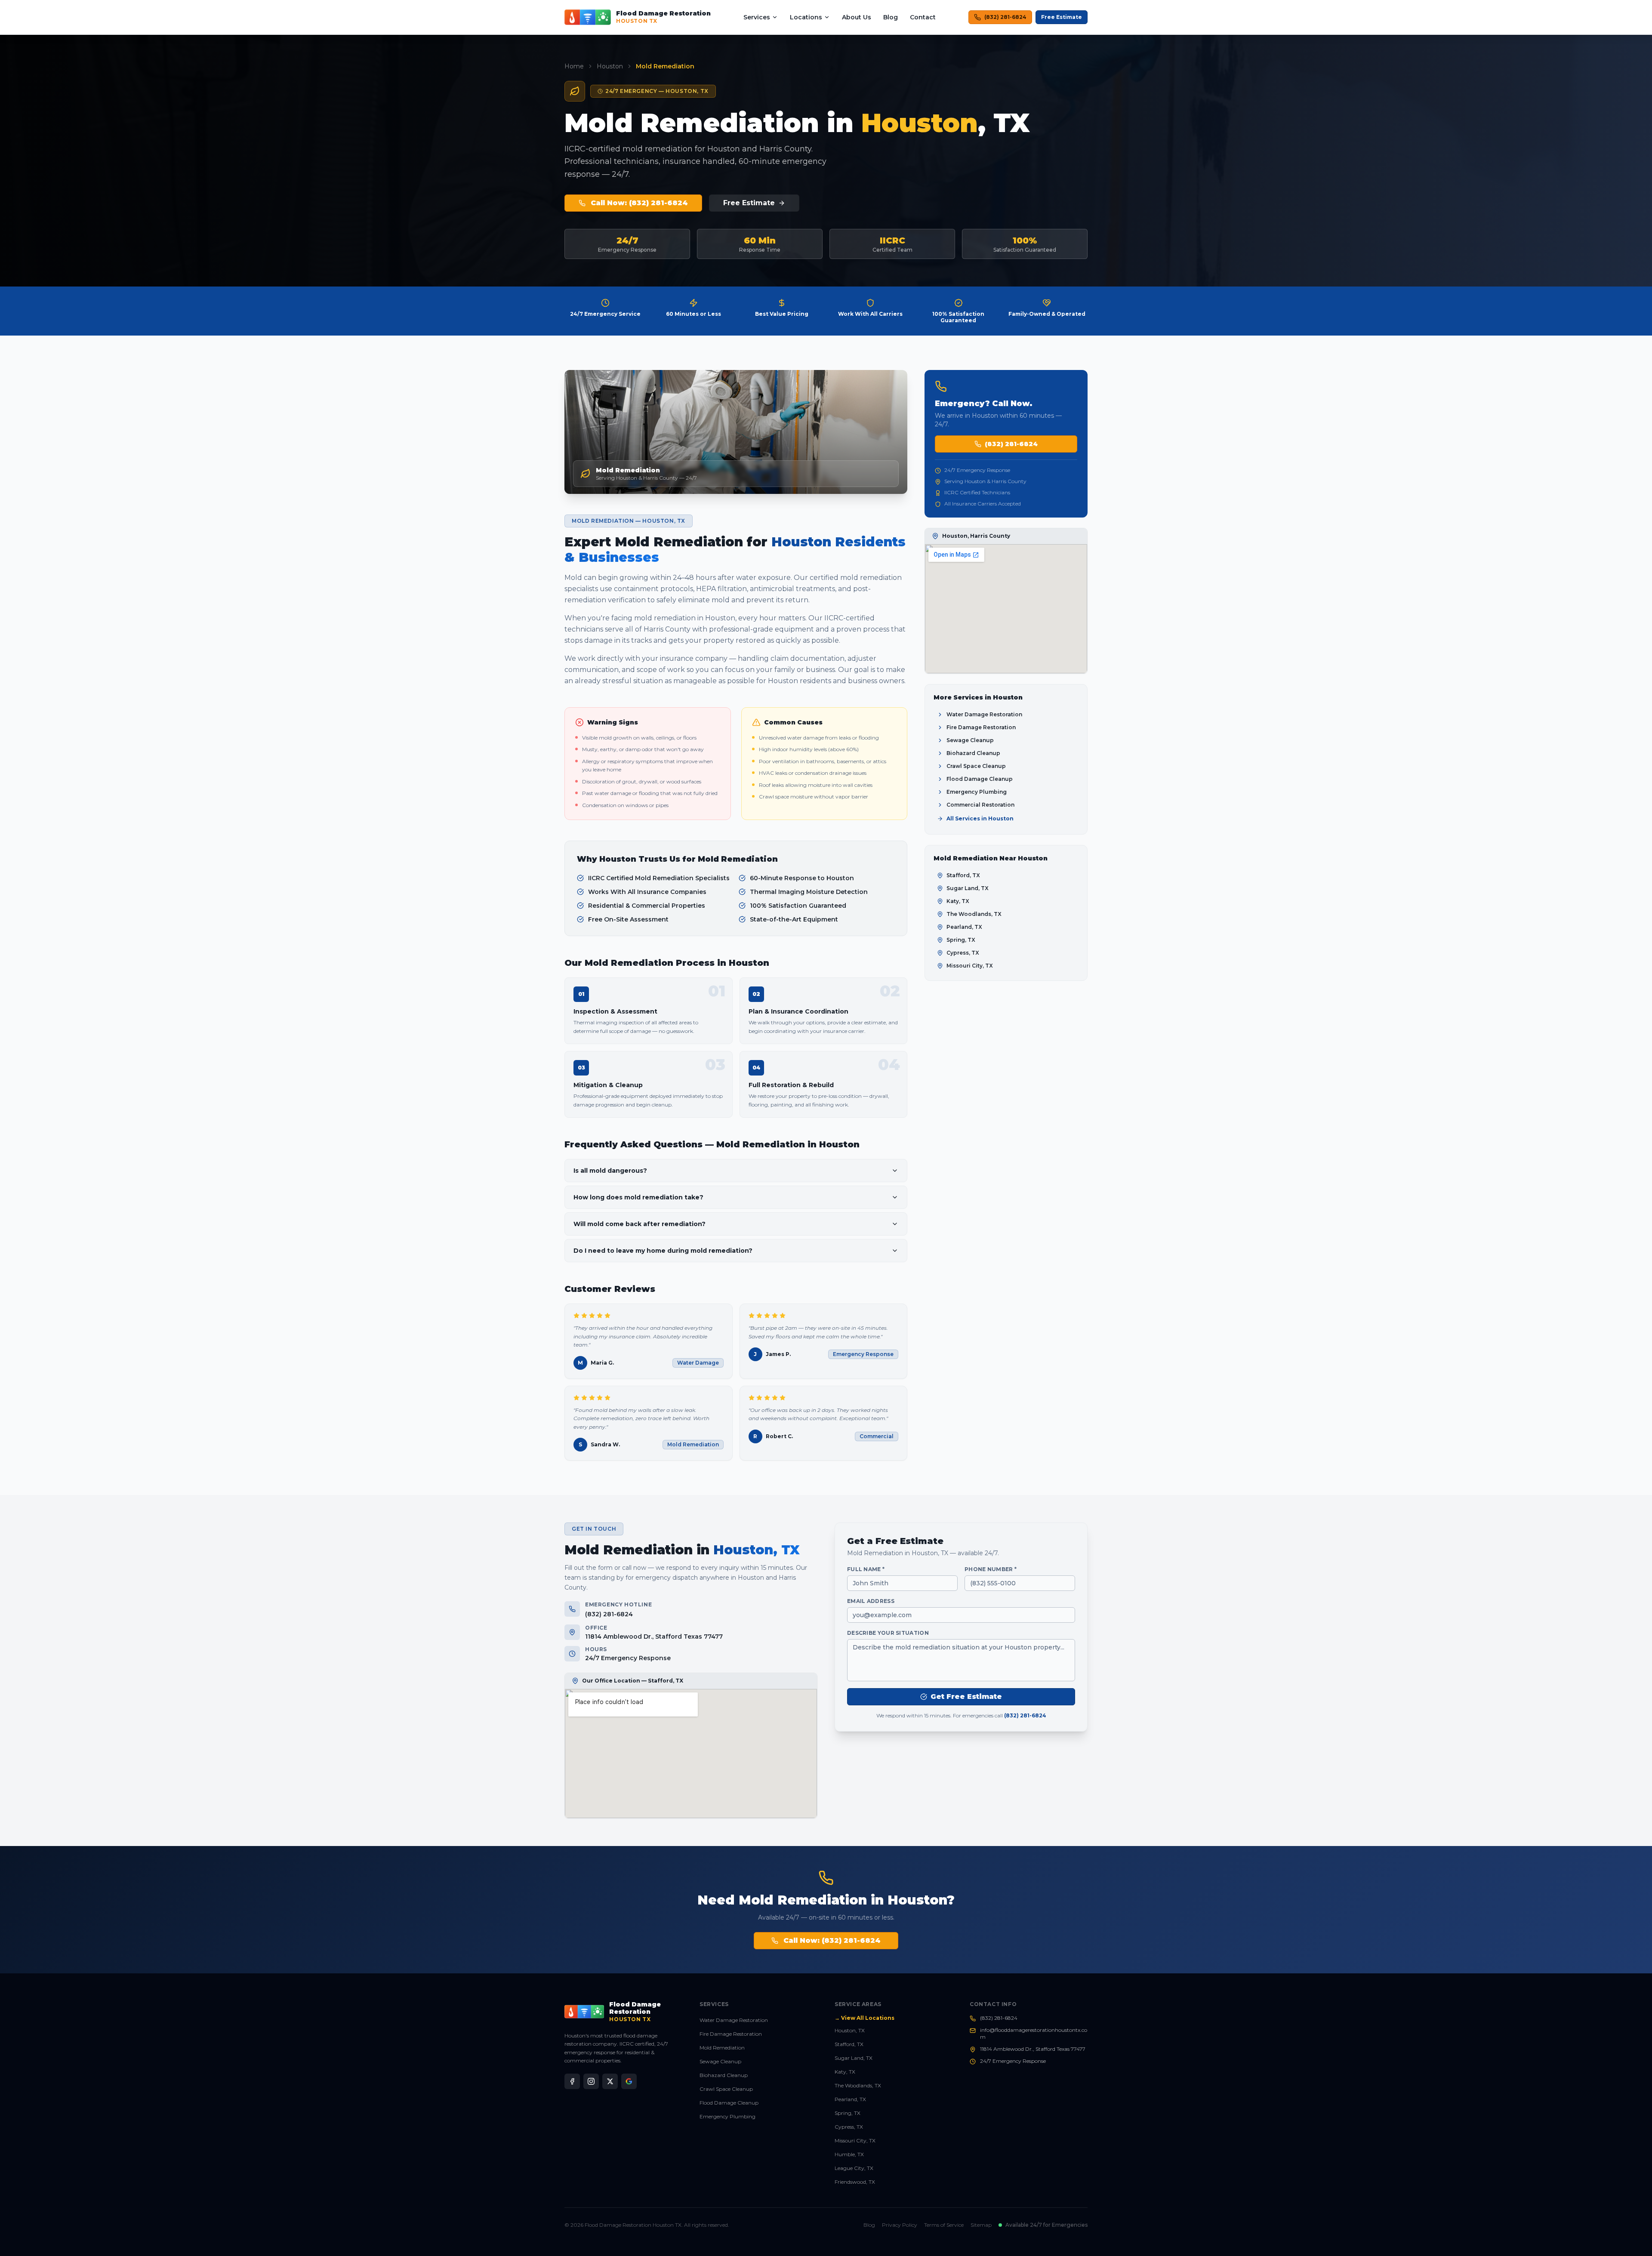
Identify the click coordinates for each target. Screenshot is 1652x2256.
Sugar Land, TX (854, 2058)
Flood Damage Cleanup (729, 2103)
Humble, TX (849, 2154)
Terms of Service (944, 2225)
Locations (806, 17)
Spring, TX (848, 2113)
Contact (923, 17)
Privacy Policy (900, 2225)
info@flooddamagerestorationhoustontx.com (1034, 2033)
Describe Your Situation (888, 1633)
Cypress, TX (849, 2127)
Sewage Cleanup (720, 2061)
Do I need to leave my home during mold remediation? (663, 1251)
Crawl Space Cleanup (726, 2089)
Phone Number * (991, 1569)
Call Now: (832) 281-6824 (639, 203)
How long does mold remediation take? (638, 1197)
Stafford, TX (849, 2044)
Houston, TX (850, 2030)
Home (574, 66)
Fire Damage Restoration (731, 2034)
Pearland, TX (850, 2099)
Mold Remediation (722, 2048)
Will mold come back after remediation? (640, 1224)
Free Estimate (1062, 17)
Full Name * (866, 1569)
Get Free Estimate (966, 1697)
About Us (857, 17)
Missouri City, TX (855, 2140)
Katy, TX (845, 2072)
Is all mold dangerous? (610, 1171)
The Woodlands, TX (858, 2085)
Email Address (871, 1601)
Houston (610, 66)
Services (757, 17)
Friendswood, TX (855, 2182)
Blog (891, 17)
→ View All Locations (865, 2018)
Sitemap (981, 2225)
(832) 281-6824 (1005, 17)
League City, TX (854, 2168)
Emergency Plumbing (727, 2116)
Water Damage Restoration (734, 2020)
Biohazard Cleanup (724, 2075)
